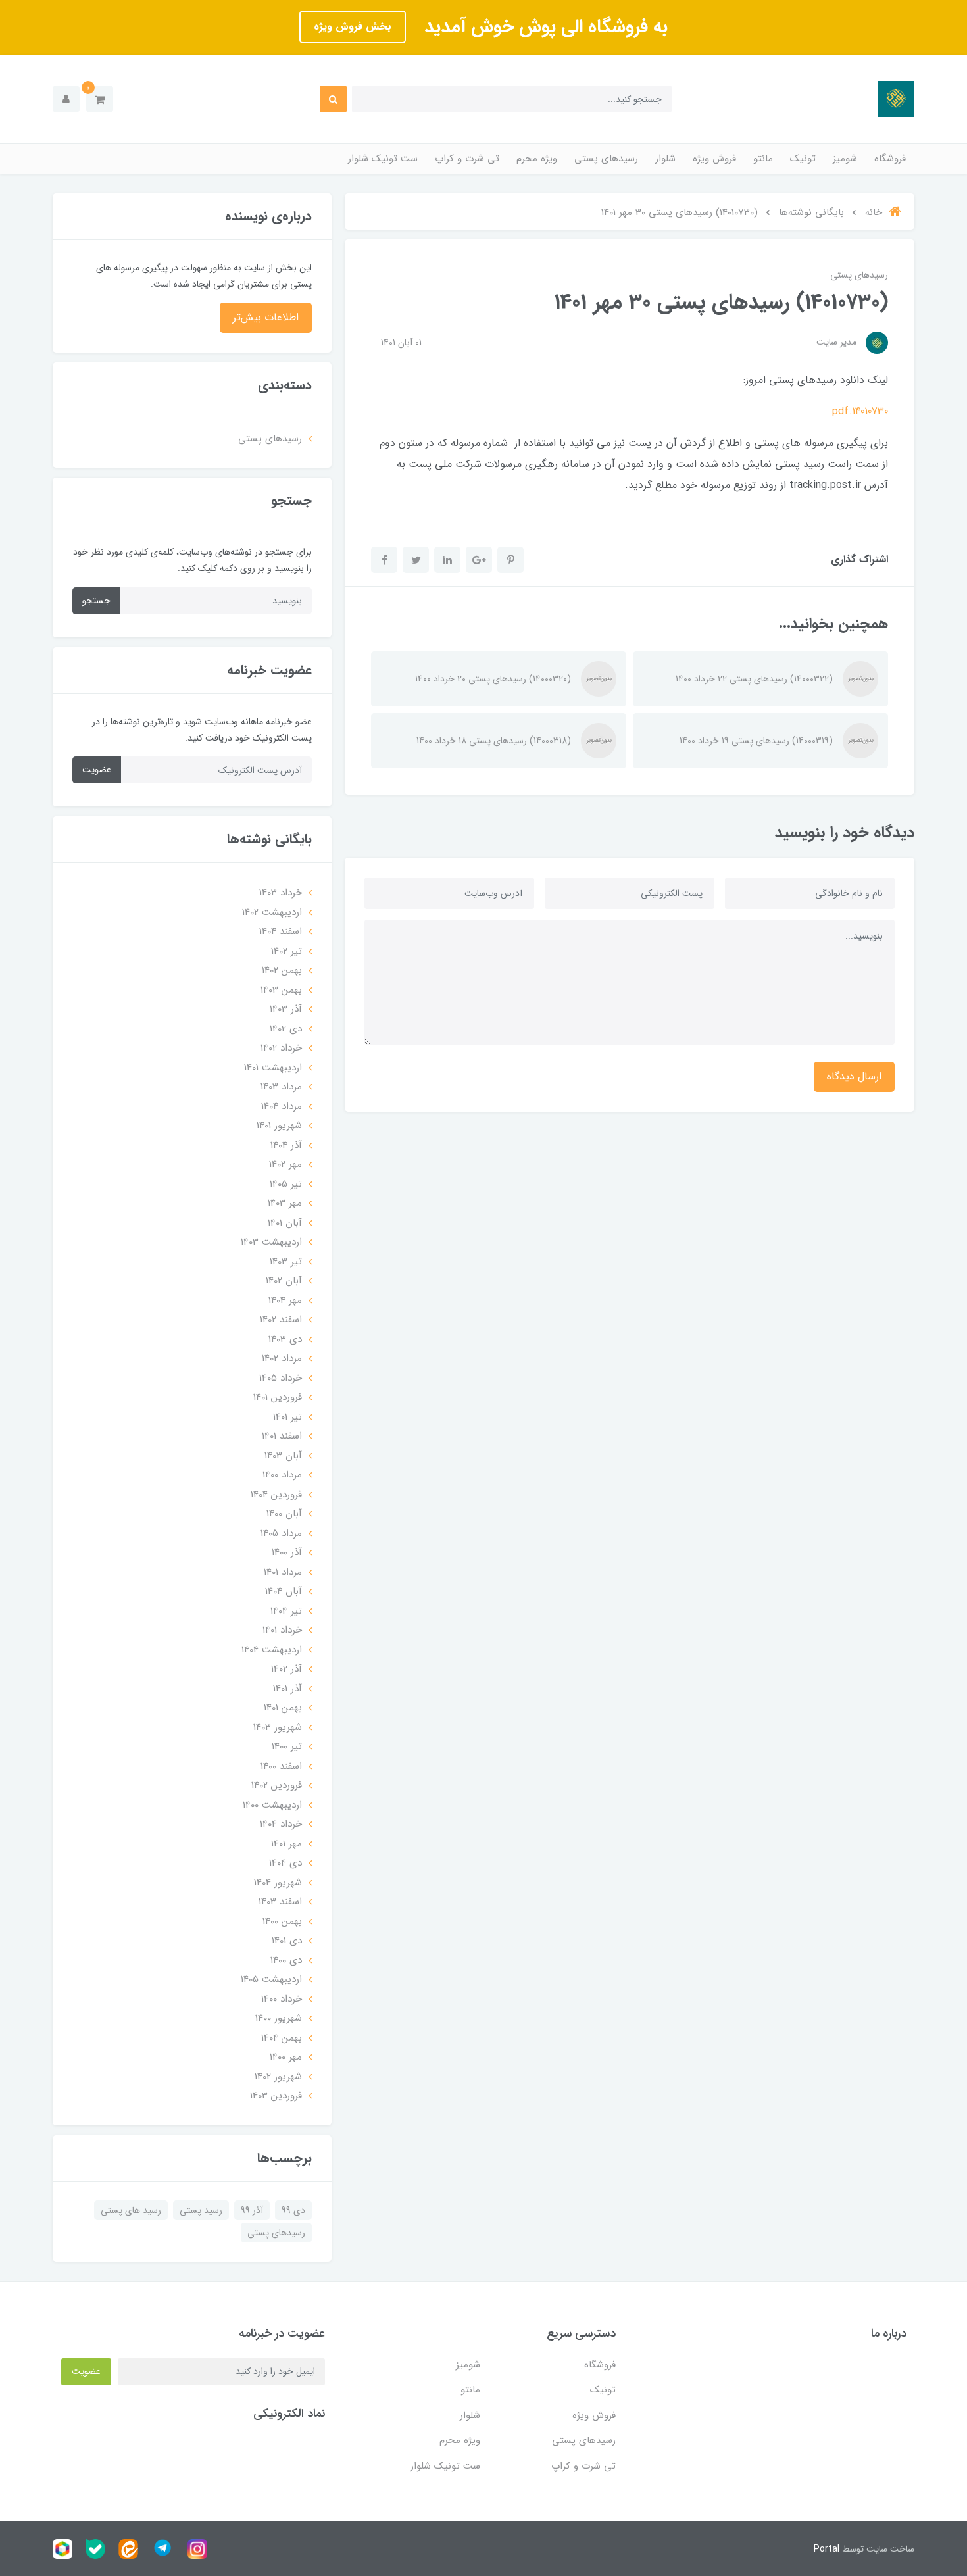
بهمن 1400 (282, 1921)
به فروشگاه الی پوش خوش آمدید (543, 27)
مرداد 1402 (282, 1358)
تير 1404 (286, 1611)
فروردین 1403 (276, 2096)
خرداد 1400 (282, 1999)
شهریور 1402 (278, 2077)
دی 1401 (287, 1941)
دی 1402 (286, 1029)
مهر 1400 (286, 2057)
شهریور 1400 (279, 2018)
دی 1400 (286, 1960)
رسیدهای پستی (606, 159)
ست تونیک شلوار (383, 159)
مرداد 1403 (281, 1087)
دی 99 (293, 2210)
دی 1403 (285, 1339)
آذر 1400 (287, 1552)
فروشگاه (890, 159)
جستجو (96, 601)
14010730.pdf (860, 411)
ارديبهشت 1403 (271, 1242)
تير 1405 (286, 1184)
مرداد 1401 (283, 1572)
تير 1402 (286, 951)
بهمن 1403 (281, 990)
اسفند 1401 (282, 1436)
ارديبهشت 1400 (272, 1805)
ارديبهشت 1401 (273, 1068)
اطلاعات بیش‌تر (266, 317)
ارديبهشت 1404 (272, 1650)
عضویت (97, 770)
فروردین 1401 (278, 1397)
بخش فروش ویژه (353, 27)
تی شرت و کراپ (467, 159)
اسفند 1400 (281, 1766)
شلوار (665, 159)
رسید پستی (201, 2210)
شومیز (845, 159)
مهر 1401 (286, 1844)
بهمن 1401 (283, 1708)
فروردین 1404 (276, 1495)
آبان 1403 (283, 1456)
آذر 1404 (286, 1145)
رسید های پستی (131, 2210)
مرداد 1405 (281, 1533)
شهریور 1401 (279, 1126)
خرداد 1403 (281, 893)
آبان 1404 (284, 1591)
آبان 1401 (285, 1223)
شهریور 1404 (278, 1883)
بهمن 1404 (282, 2038)
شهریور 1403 (278, 1727)
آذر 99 (252, 2210)
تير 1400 (287, 1746)
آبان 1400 (284, 1514)
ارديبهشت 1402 (272, 912)
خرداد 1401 (282, 1630)
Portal (827, 2549)
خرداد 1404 (281, 1824)
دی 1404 (285, 1863)
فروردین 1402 (277, 1785)
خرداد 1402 (281, 1048)
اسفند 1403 (280, 1902)
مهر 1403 (285, 1203)
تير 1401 (287, 1417)
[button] (100, 99)
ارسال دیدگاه (854, 1077)
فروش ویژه (714, 159)
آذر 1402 (286, 1669)
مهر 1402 (285, 1164)
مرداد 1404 (282, 1106)
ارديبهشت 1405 (271, 1979)
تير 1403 (286, 1262)
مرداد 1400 (282, 1475)
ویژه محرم (537, 159)
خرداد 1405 (281, 1378)
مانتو (763, 159)
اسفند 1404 (281, 931)
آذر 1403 (286, 1009)
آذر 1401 (287, 1689)
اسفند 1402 (281, 1320)
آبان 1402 (284, 1281)
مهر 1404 (285, 1300)
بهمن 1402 (282, 970)
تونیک (803, 159)
